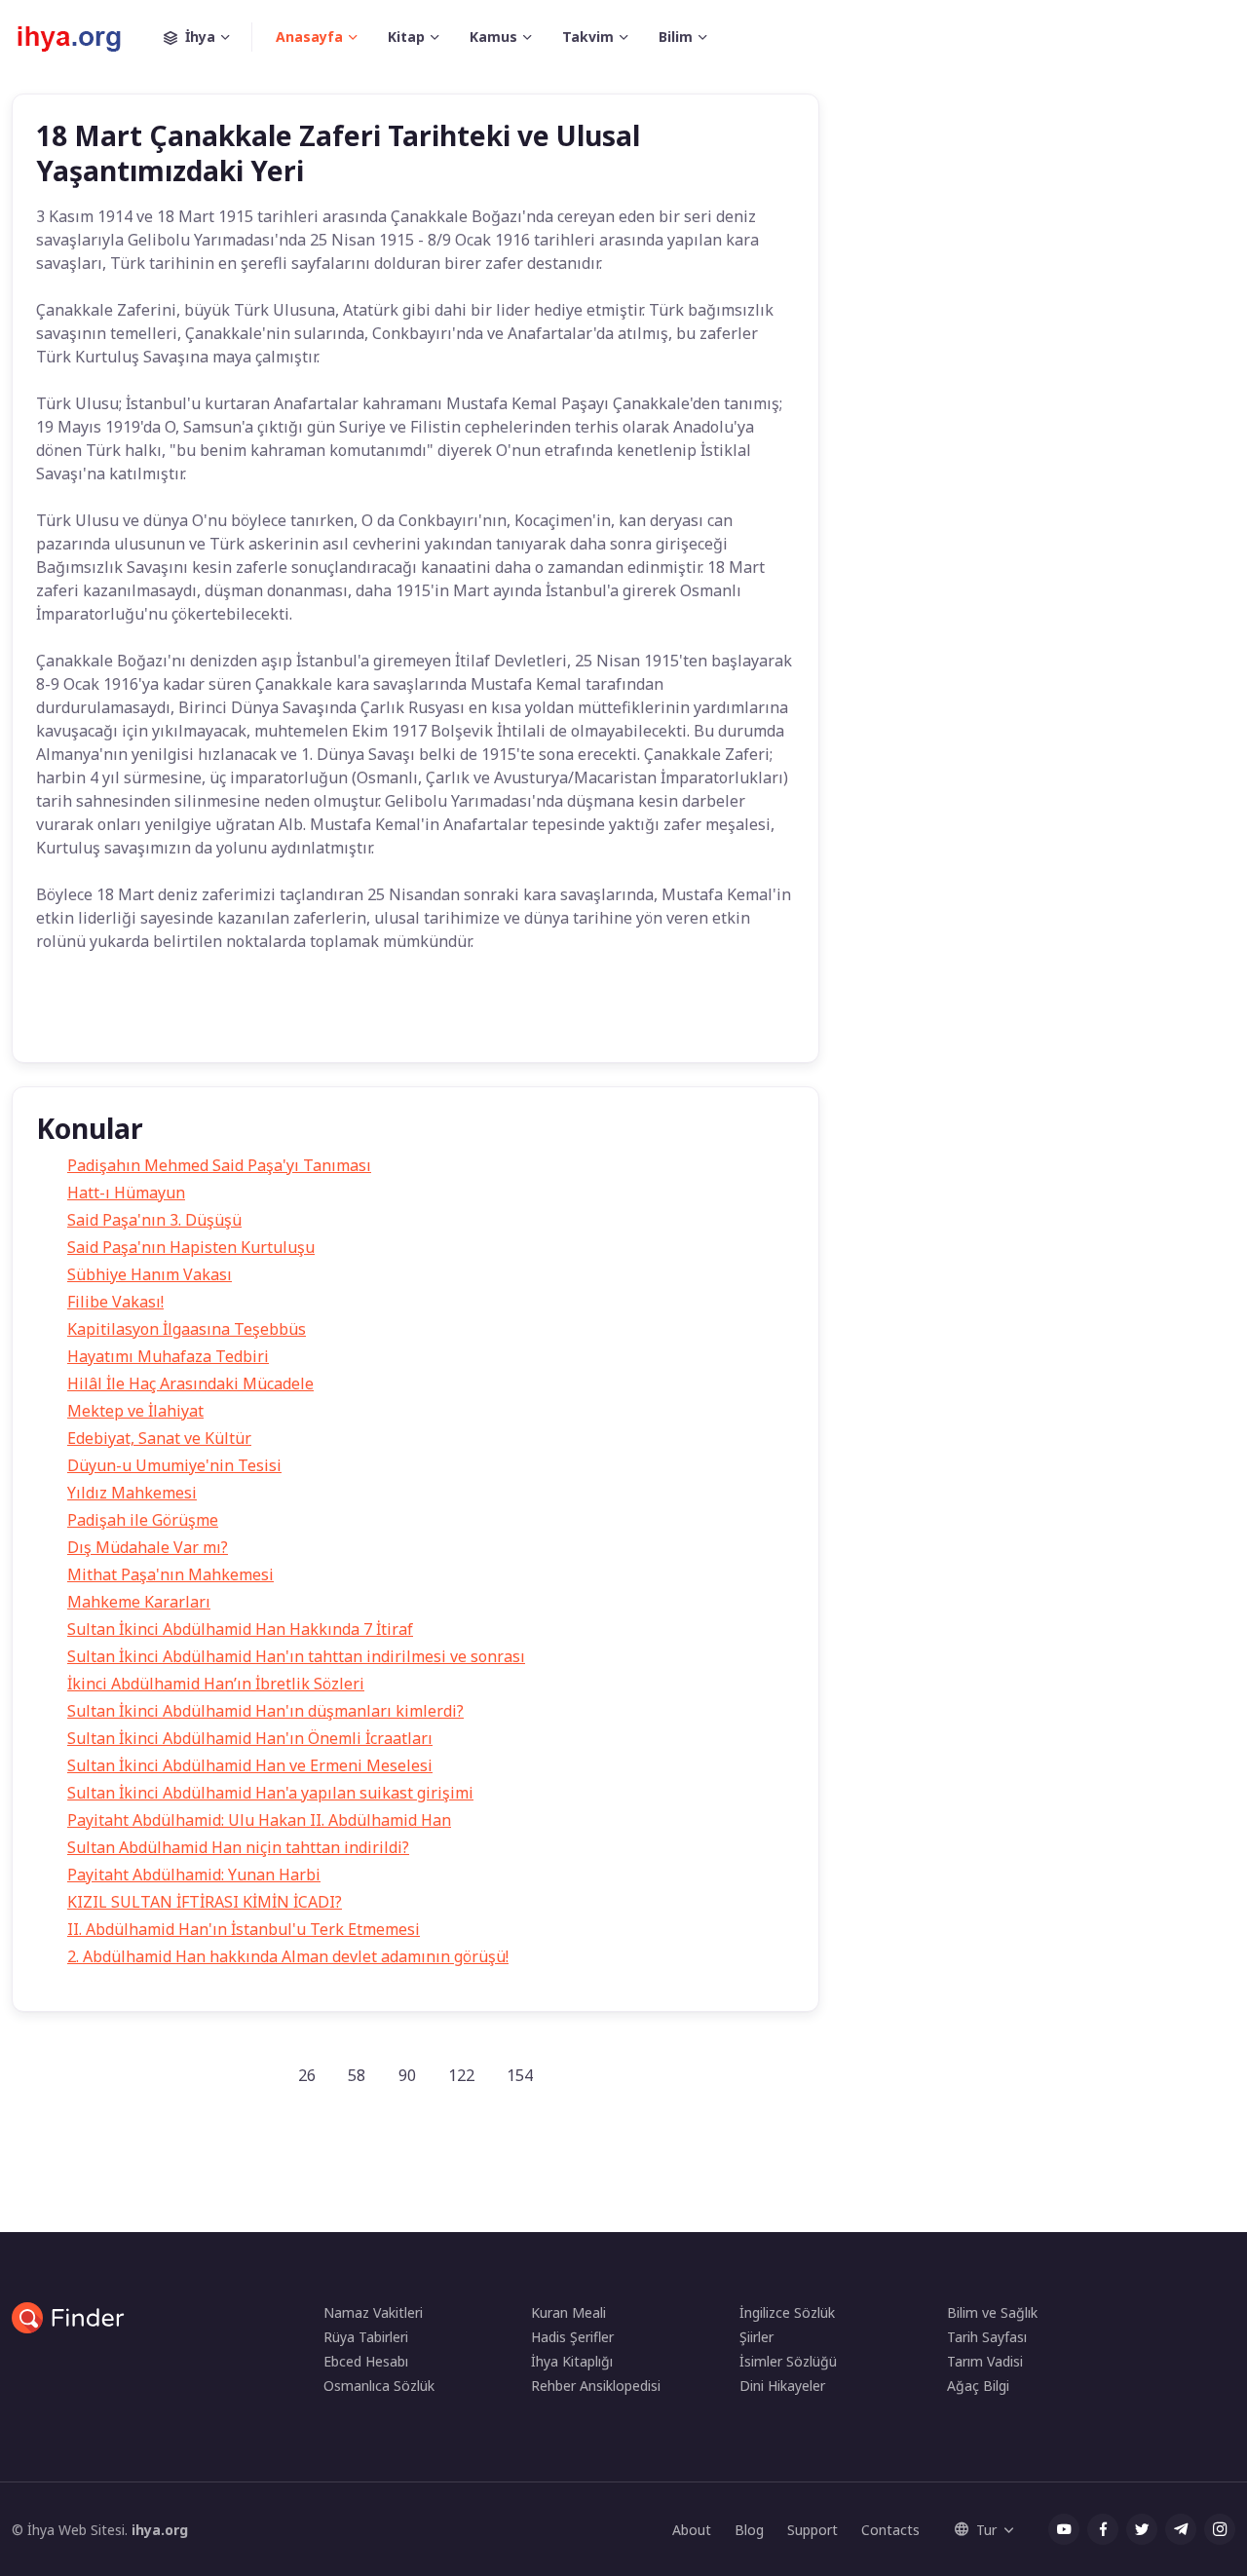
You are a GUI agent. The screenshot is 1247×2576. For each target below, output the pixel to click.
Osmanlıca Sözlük (379, 2386)
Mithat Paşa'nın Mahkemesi (170, 1574)
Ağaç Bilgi (978, 2386)
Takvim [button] (588, 37)
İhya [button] (200, 37)
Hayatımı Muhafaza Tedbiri (168, 1356)
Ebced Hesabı (366, 2361)
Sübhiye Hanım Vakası (150, 1274)
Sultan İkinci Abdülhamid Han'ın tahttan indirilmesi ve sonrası (296, 1656)
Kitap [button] (406, 37)
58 (357, 2075)
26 (307, 2075)
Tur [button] (986, 2530)
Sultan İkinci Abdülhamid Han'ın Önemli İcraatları (250, 1738)
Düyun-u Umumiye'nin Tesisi (174, 1465)
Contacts (890, 2530)
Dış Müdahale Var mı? (148, 1547)
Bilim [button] (676, 37)
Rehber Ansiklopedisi (596, 2386)
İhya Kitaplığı (572, 2361)
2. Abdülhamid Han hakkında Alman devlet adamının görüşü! (288, 1956)
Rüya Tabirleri (366, 2337)
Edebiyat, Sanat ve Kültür (159, 1438)
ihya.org (160, 2530)
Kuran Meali (568, 2312)
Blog (749, 2530)
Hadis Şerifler (572, 2337)
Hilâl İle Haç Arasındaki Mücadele (190, 1383)
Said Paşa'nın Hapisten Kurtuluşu (191, 1247)
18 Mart (141, 1019)
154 (520, 2075)
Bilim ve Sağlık (992, 2312)
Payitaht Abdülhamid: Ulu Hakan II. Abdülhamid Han (259, 1820)
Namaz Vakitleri (373, 2312)
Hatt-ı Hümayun (126, 1193)
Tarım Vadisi (985, 2361)
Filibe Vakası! (115, 1302)
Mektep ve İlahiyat (135, 1411)
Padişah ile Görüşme (143, 1520)
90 (407, 2075)
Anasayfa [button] (309, 37)
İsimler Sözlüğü (788, 2361)
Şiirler (756, 2337)
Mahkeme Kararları (139, 1602)
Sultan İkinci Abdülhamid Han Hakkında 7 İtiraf (240, 1629)
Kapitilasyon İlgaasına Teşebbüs (187, 1329)
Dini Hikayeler (782, 2386)
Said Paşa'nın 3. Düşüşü (154, 1220)
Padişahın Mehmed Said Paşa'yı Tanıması (219, 1165)
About (692, 2530)
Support (812, 2530)
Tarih (69, 1019)
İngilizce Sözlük (787, 2312)
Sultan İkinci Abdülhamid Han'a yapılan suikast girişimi (270, 1793)
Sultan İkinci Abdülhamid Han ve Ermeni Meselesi (250, 1765)
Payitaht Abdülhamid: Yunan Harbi (194, 1875)
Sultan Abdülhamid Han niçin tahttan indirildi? (238, 1847)
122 (461, 2075)
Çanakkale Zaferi (246, 1019)
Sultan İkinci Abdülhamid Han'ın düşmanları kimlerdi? (265, 1711)
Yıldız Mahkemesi (132, 1493)
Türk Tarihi (359, 1019)
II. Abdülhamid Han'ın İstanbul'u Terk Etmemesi (244, 1929)
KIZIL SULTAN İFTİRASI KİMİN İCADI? (205, 1902)
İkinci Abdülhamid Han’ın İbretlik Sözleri (216, 1684)
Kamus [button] (493, 37)
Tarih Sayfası (987, 2337)
